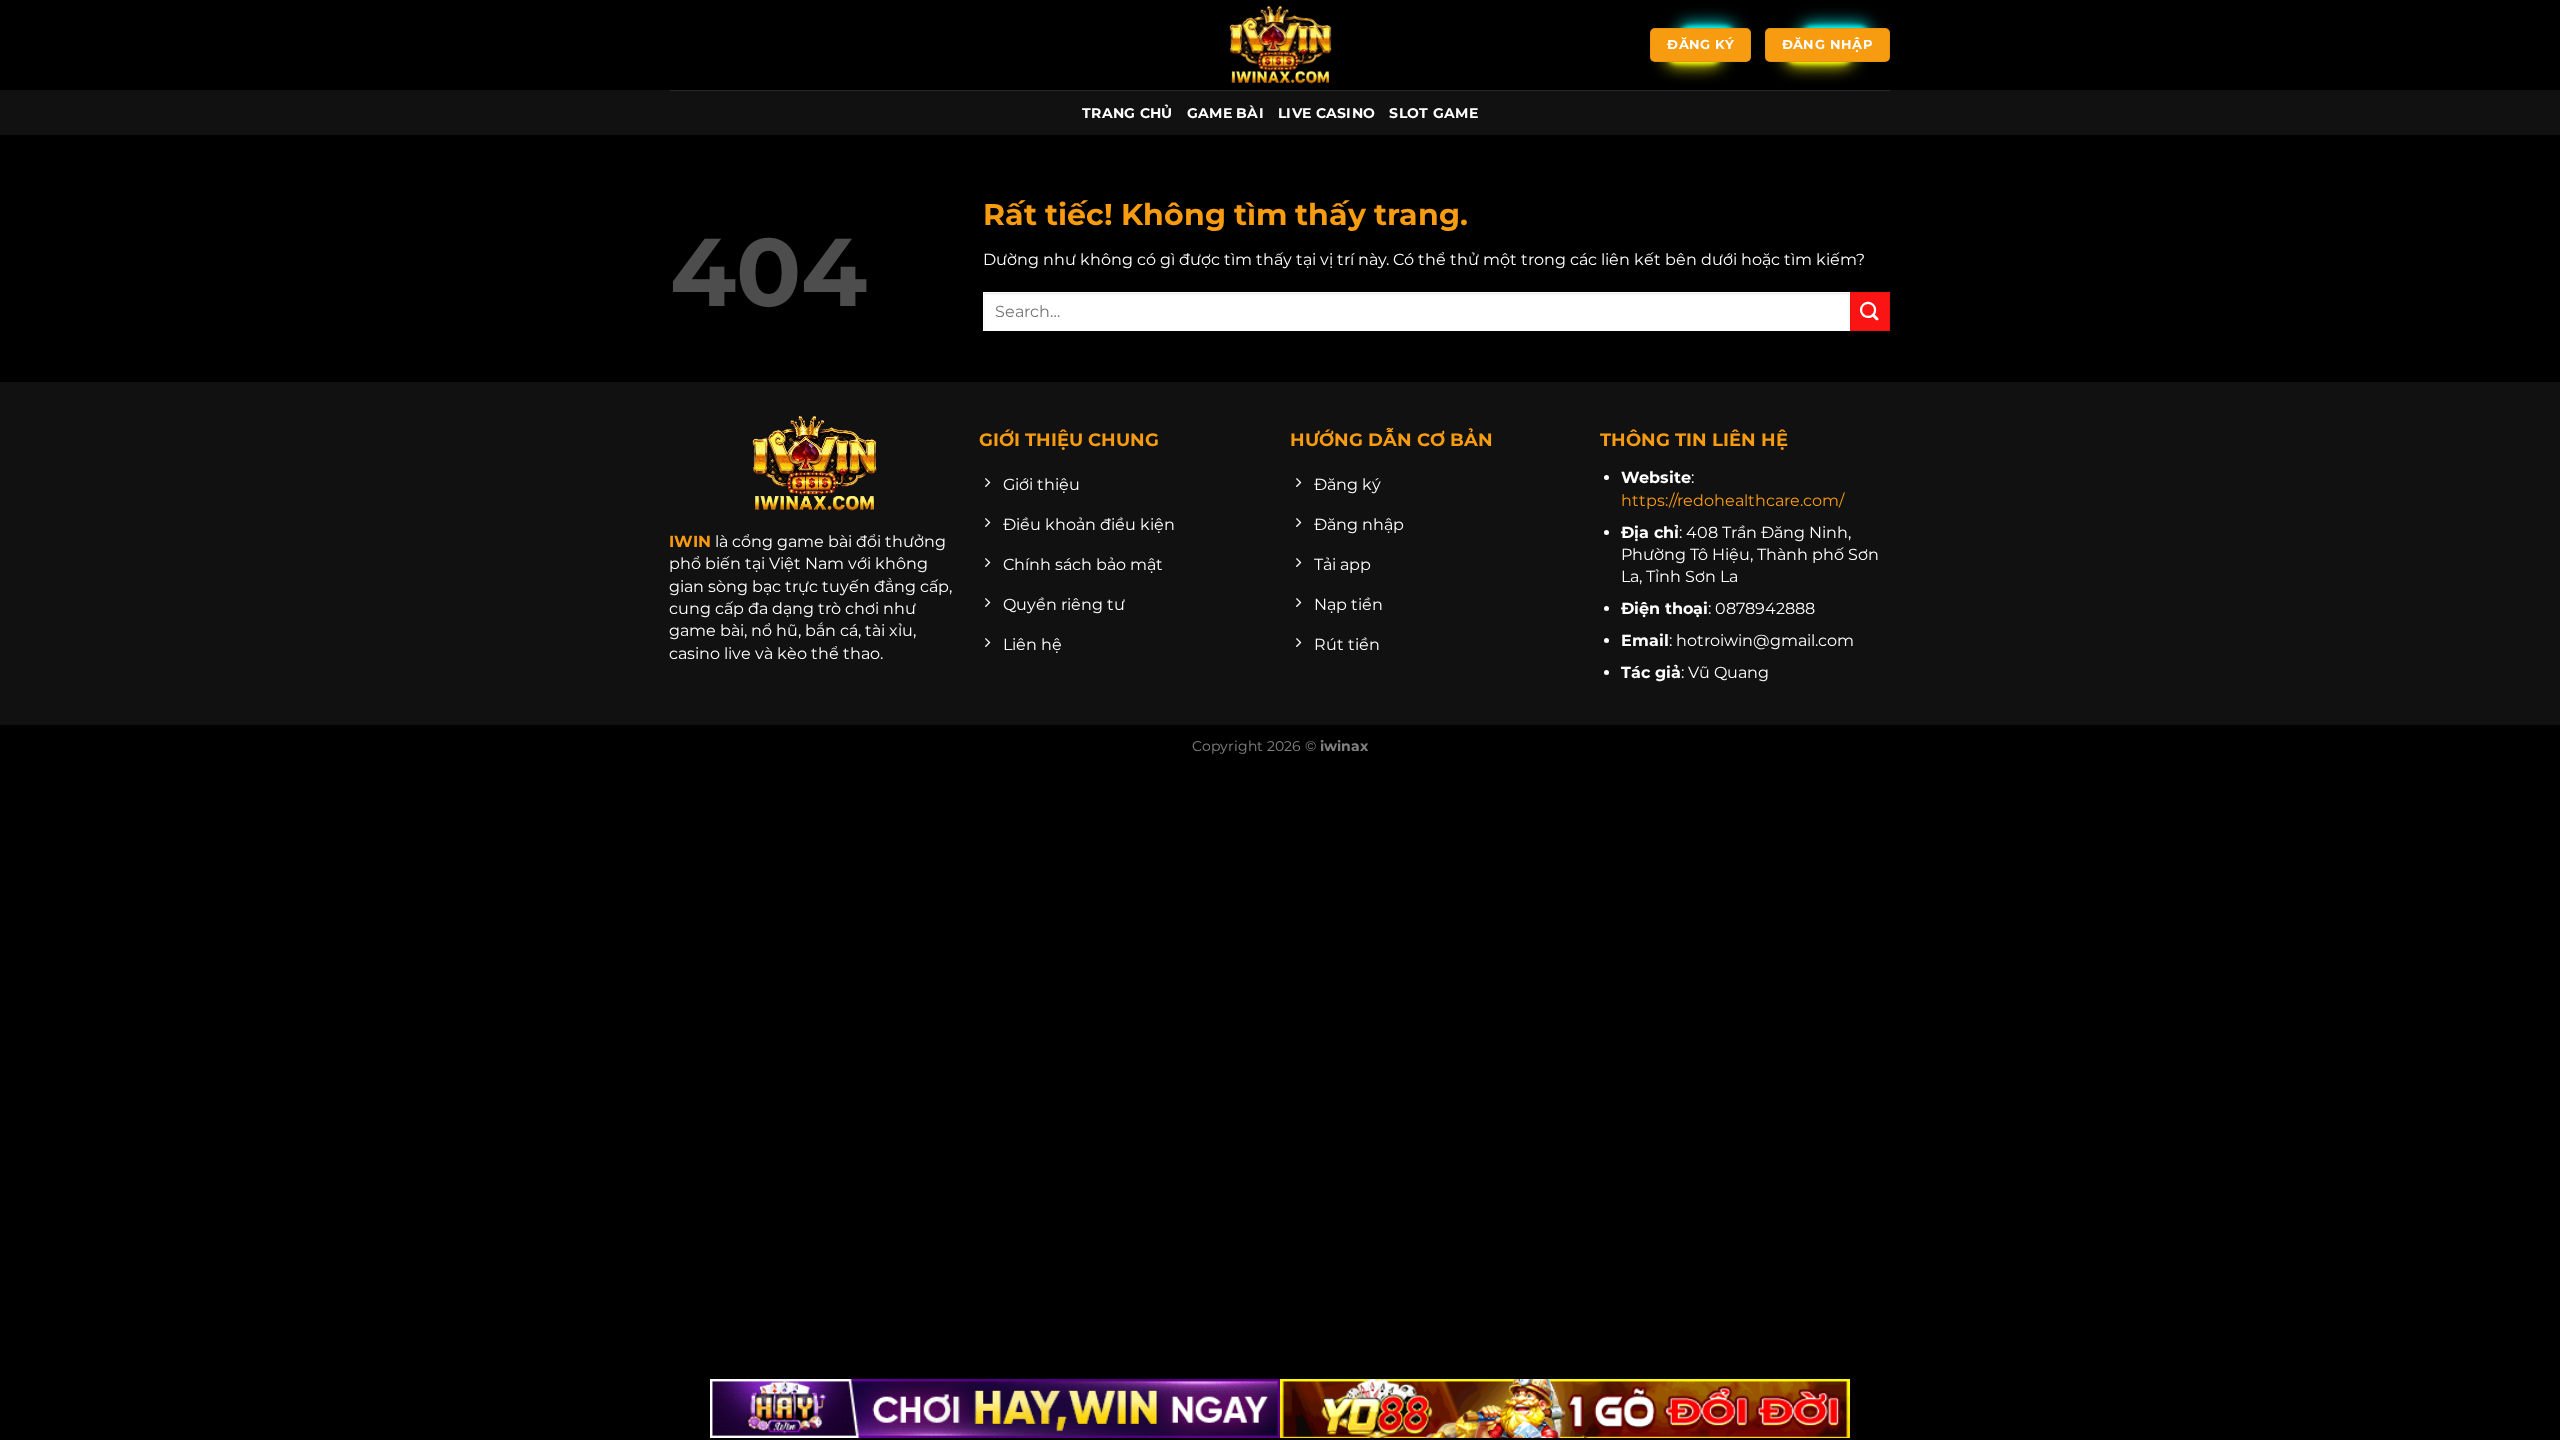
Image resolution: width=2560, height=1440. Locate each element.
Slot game (1433, 113)
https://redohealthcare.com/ (1732, 500)
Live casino (1326, 113)
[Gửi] (1870, 311)
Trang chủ (1127, 113)
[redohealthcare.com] (1280, 45)
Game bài (1225, 113)
